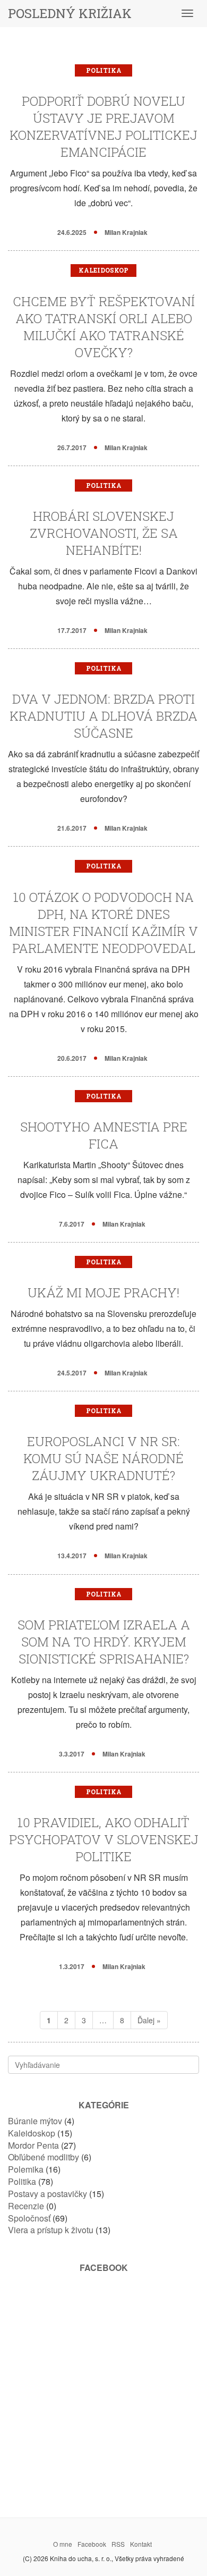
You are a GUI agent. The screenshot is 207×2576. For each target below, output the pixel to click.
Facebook (92, 2544)
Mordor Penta (33, 2145)
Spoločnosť (29, 2218)
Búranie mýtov (35, 2121)
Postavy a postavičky (48, 2194)
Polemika (26, 2169)
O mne (63, 2544)
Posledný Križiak (70, 13)
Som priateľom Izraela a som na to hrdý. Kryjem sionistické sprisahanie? (104, 1642)
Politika (104, 70)
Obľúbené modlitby (44, 2157)
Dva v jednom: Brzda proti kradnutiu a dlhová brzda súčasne (103, 716)
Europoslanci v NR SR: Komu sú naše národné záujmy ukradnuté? (103, 1458)
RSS (118, 2544)
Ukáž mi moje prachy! (103, 1293)
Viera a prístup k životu (51, 2230)
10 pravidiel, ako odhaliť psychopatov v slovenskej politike (104, 1839)
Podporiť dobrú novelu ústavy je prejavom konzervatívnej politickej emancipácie (103, 126)
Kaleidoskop (103, 270)
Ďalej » (149, 2020)
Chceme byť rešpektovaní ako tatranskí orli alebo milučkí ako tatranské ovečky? (104, 327)
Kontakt (141, 2544)
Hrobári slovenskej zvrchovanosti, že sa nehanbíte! (104, 533)
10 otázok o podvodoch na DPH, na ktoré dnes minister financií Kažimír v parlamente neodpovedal (103, 923)
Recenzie (26, 2206)
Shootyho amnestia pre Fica (104, 1135)
